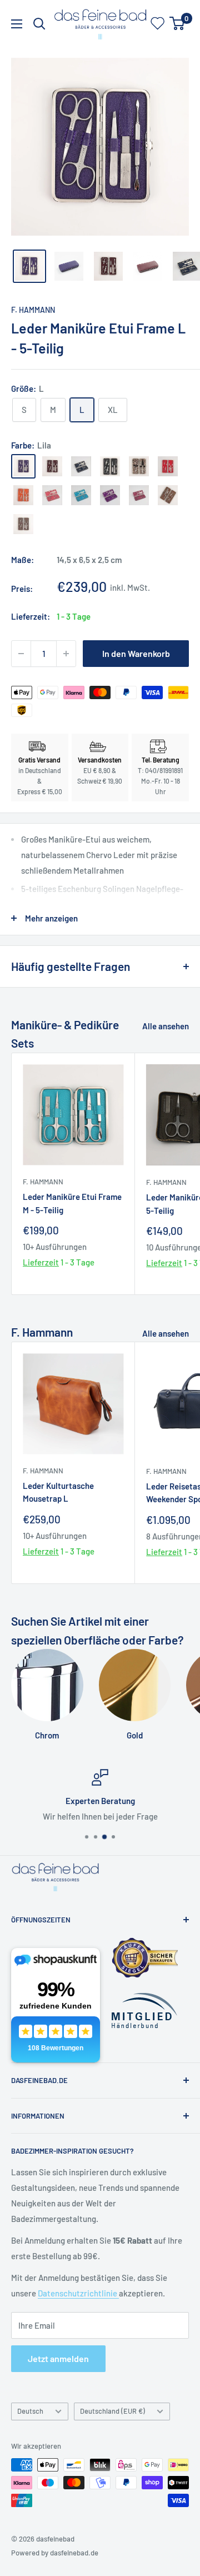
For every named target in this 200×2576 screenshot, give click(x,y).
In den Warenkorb (136, 653)
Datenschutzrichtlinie (78, 2293)
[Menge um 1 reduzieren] (21, 654)
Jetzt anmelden (58, 2358)
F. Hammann (33, 310)
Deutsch (30, 2411)
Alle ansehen (166, 1026)
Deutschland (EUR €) (112, 2411)
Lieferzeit (41, 1262)
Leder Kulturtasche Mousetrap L (58, 1492)
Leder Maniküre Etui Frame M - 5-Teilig (72, 1203)
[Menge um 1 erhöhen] (66, 654)
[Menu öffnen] (17, 24)
